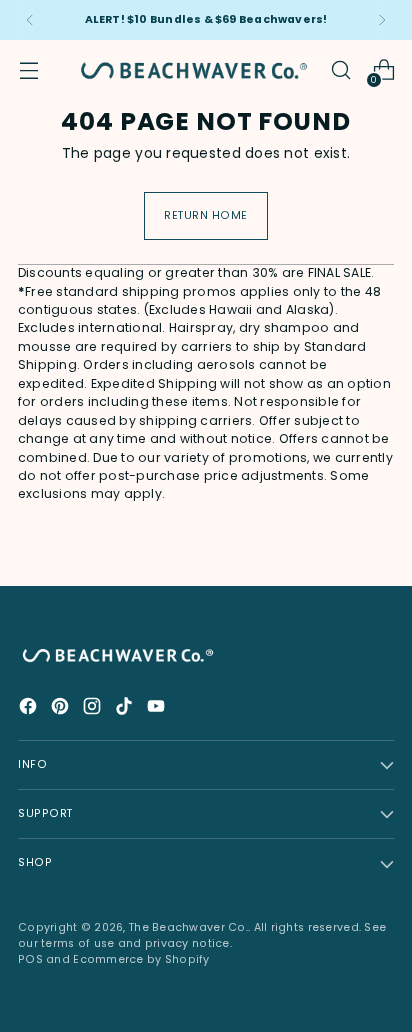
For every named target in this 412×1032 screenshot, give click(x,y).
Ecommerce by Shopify (141, 959)
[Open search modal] (340, 70)
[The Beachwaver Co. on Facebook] (30, 709)
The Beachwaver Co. (188, 927)
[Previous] (30, 20)
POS (30, 959)
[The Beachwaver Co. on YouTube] (158, 709)
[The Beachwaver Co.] (194, 70)
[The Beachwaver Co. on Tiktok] (126, 709)
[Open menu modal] (28, 70)
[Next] (382, 20)
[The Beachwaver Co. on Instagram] (94, 709)
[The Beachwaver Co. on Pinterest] (62, 709)
